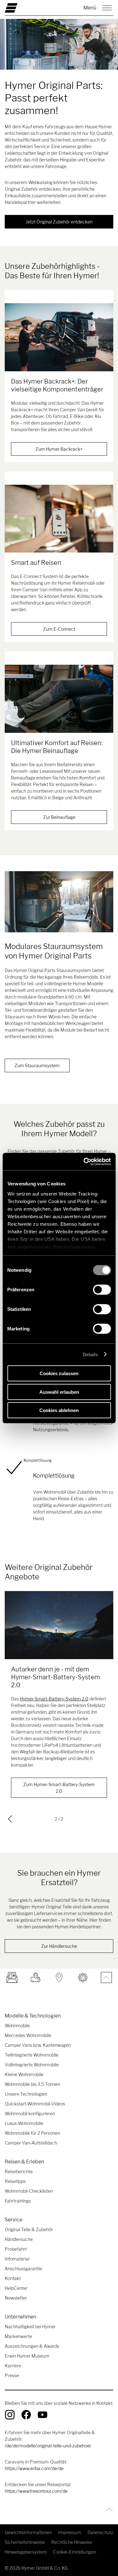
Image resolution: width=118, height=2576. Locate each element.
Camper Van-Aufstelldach (31, 2143)
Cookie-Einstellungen (75, 2552)
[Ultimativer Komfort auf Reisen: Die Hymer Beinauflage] (59, 699)
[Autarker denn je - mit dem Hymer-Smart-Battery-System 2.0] (59, 1625)
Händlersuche (19, 2239)
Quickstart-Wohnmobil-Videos (35, 2104)
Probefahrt (16, 2249)
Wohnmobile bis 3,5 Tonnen (32, 2084)
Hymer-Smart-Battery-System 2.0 (54, 1699)
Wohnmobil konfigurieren (30, 2113)
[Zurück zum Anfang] (108, 2509)
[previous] (10, 1819)
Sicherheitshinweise (25, 2542)
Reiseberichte (19, 2171)
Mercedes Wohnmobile (28, 2035)
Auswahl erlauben (59, 1392)
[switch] (102, 1290)
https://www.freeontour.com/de (36, 2491)
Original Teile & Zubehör (29, 2229)
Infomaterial (17, 2259)
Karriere (13, 2366)
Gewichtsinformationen (28, 2532)
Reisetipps (15, 2181)
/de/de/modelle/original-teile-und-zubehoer (48, 2446)
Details (90, 1354)
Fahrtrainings (18, 2201)
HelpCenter (16, 2288)
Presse (12, 2375)
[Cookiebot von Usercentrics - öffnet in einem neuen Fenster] (84, 1161)
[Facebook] (26, 2415)
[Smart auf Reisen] (59, 519)
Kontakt (13, 2278)
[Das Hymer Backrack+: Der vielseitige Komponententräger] (59, 337)
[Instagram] (10, 2415)
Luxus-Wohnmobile (24, 2123)
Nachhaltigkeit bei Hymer (30, 2327)
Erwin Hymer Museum (27, 2356)
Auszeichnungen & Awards (32, 2346)
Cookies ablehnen (59, 1410)
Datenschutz (100, 2532)
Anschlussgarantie (23, 2269)
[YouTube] (42, 2415)
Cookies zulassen (59, 1373)
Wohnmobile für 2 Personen (32, 2133)
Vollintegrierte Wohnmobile (32, 2065)
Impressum (70, 2532)
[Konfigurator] (83, 1977)
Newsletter (16, 2298)
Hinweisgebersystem (26, 2552)
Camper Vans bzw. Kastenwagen (38, 2045)
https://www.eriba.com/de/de (34, 2468)
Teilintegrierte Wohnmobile (32, 2055)
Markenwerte (18, 2336)
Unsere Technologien (26, 2094)
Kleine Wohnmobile (24, 2074)
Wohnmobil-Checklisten (29, 2191)
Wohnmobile (17, 2026)
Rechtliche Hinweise (72, 2542)
